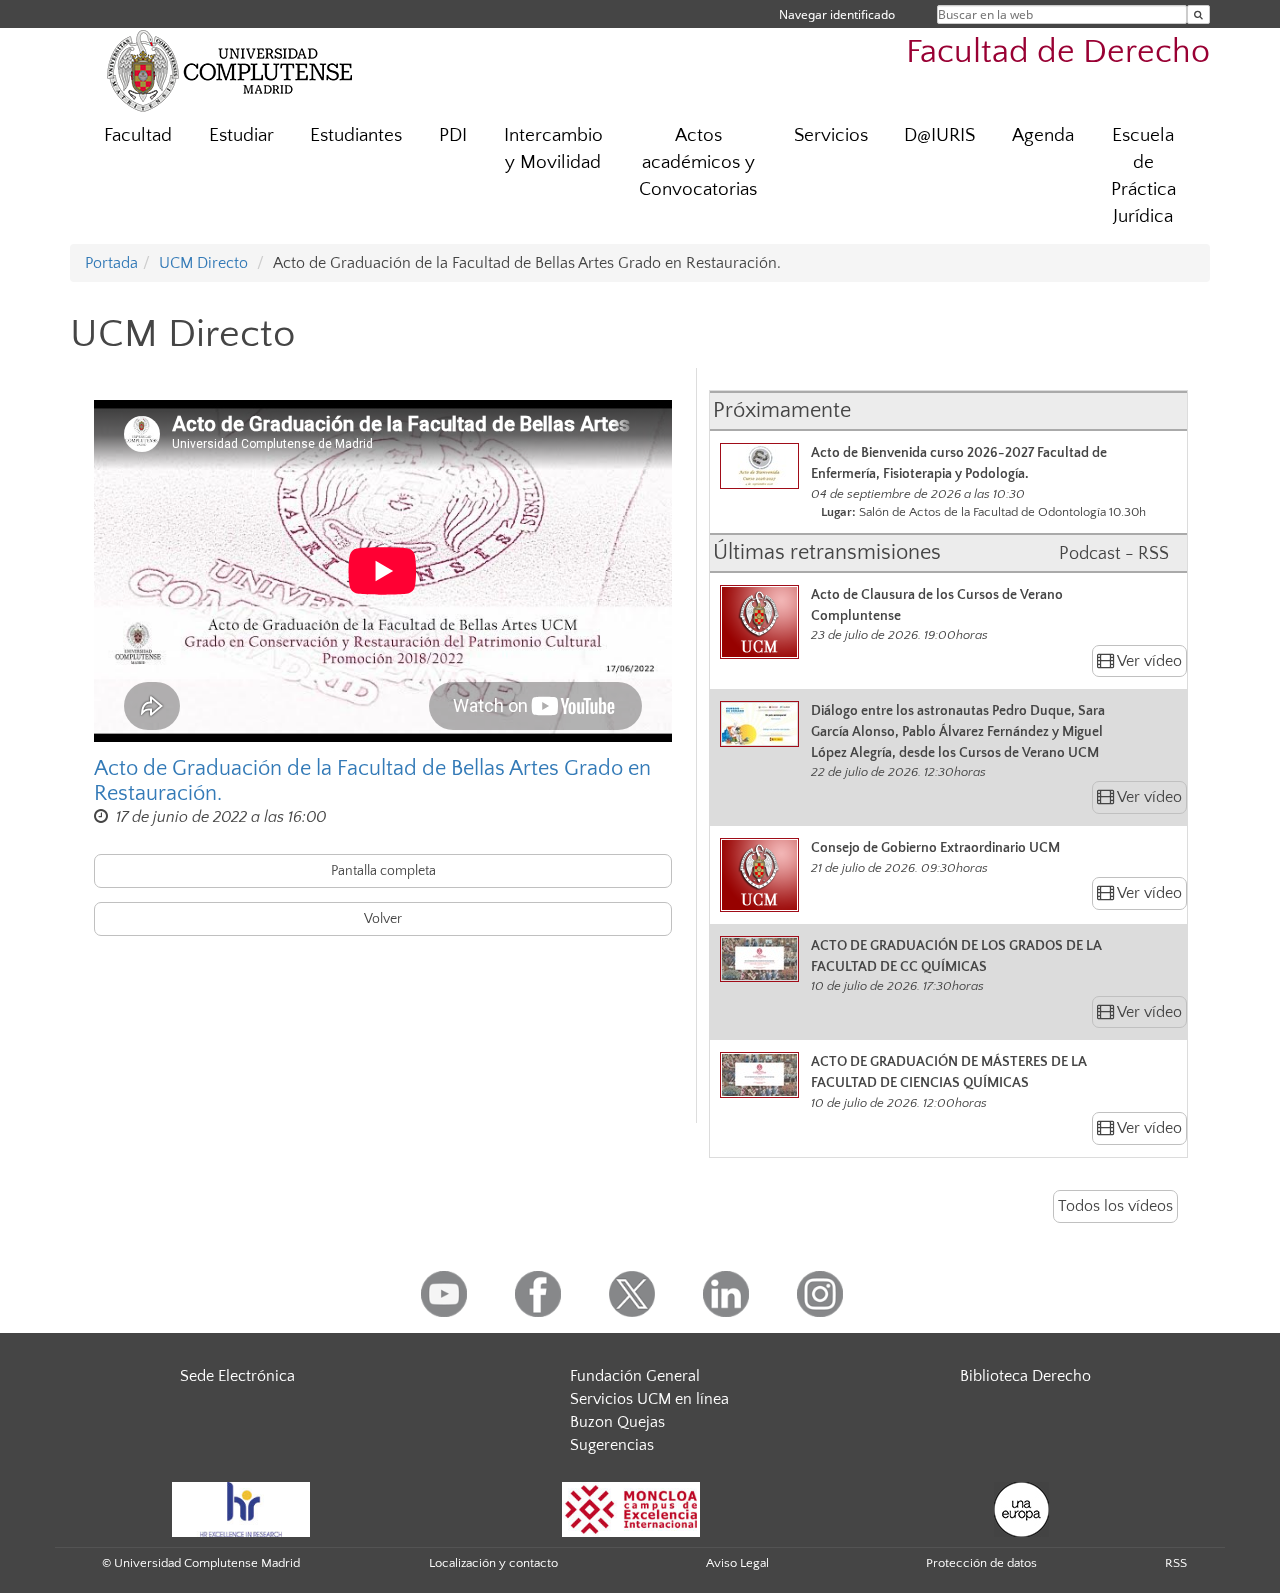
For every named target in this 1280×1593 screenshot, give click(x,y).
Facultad (138, 135)
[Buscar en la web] (1198, 14)
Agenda (1043, 135)
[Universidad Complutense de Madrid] (230, 70)
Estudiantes (356, 135)
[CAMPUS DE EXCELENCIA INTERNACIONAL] (631, 1509)
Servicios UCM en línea (649, 1399)
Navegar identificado (837, 14)
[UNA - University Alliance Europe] (1021, 1509)
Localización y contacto (493, 1563)
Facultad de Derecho (1058, 52)
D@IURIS (939, 135)
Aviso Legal (737, 1563)
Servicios (831, 135)
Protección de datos (981, 1563)
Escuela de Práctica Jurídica (1143, 176)
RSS (1176, 1563)
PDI (453, 135)
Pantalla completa (383, 871)
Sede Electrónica (237, 1376)
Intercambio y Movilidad (553, 149)
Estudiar (241, 135)
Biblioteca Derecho (1025, 1376)
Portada (111, 263)
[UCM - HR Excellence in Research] (241, 1509)
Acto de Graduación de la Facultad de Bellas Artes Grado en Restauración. (372, 781)
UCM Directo (203, 263)
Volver (383, 919)
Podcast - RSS (1114, 554)
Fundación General (635, 1376)
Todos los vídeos (1115, 1206)
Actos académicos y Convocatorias (698, 162)
